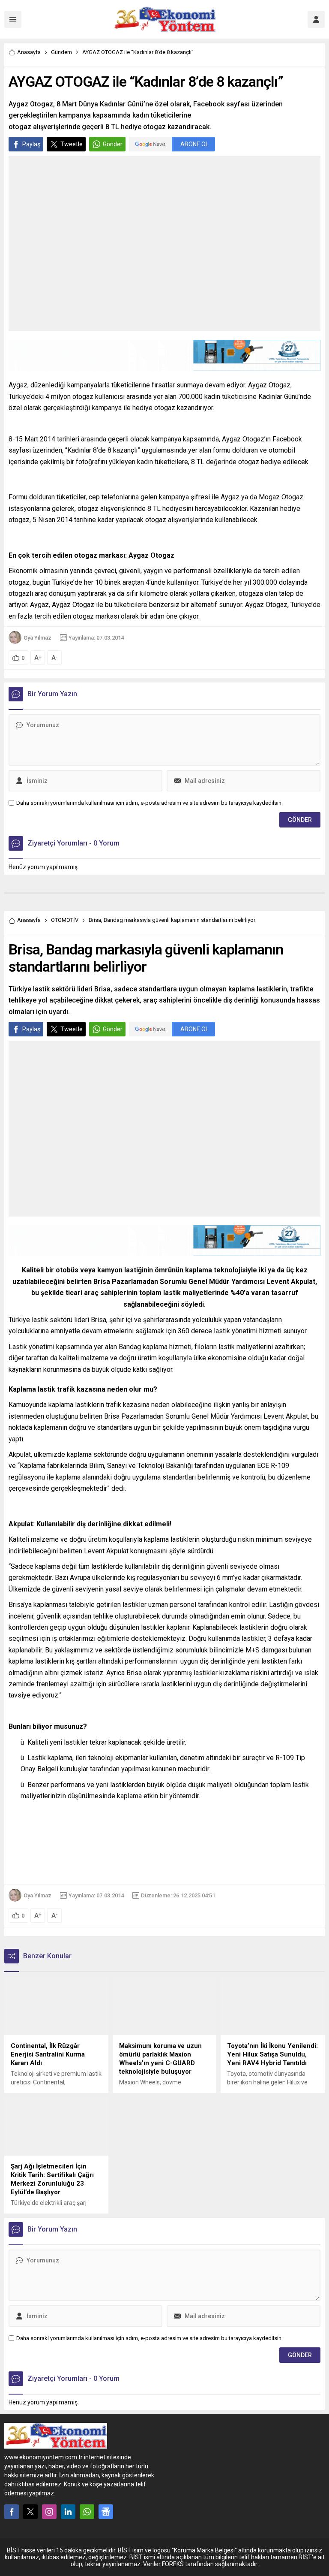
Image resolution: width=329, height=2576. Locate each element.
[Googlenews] (106, 2512)
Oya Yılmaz (37, 638)
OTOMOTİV (65, 920)
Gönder (113, 144)
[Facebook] (12, 2512)
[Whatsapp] (87, 2512)
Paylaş (31, 144)
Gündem (61, 52)
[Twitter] (30, 2512)
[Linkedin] (68, 2512)
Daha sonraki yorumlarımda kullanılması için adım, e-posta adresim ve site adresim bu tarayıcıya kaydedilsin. (150, 803)
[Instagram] (49, 2512)
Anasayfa (29, 52)
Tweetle (72, 144)
